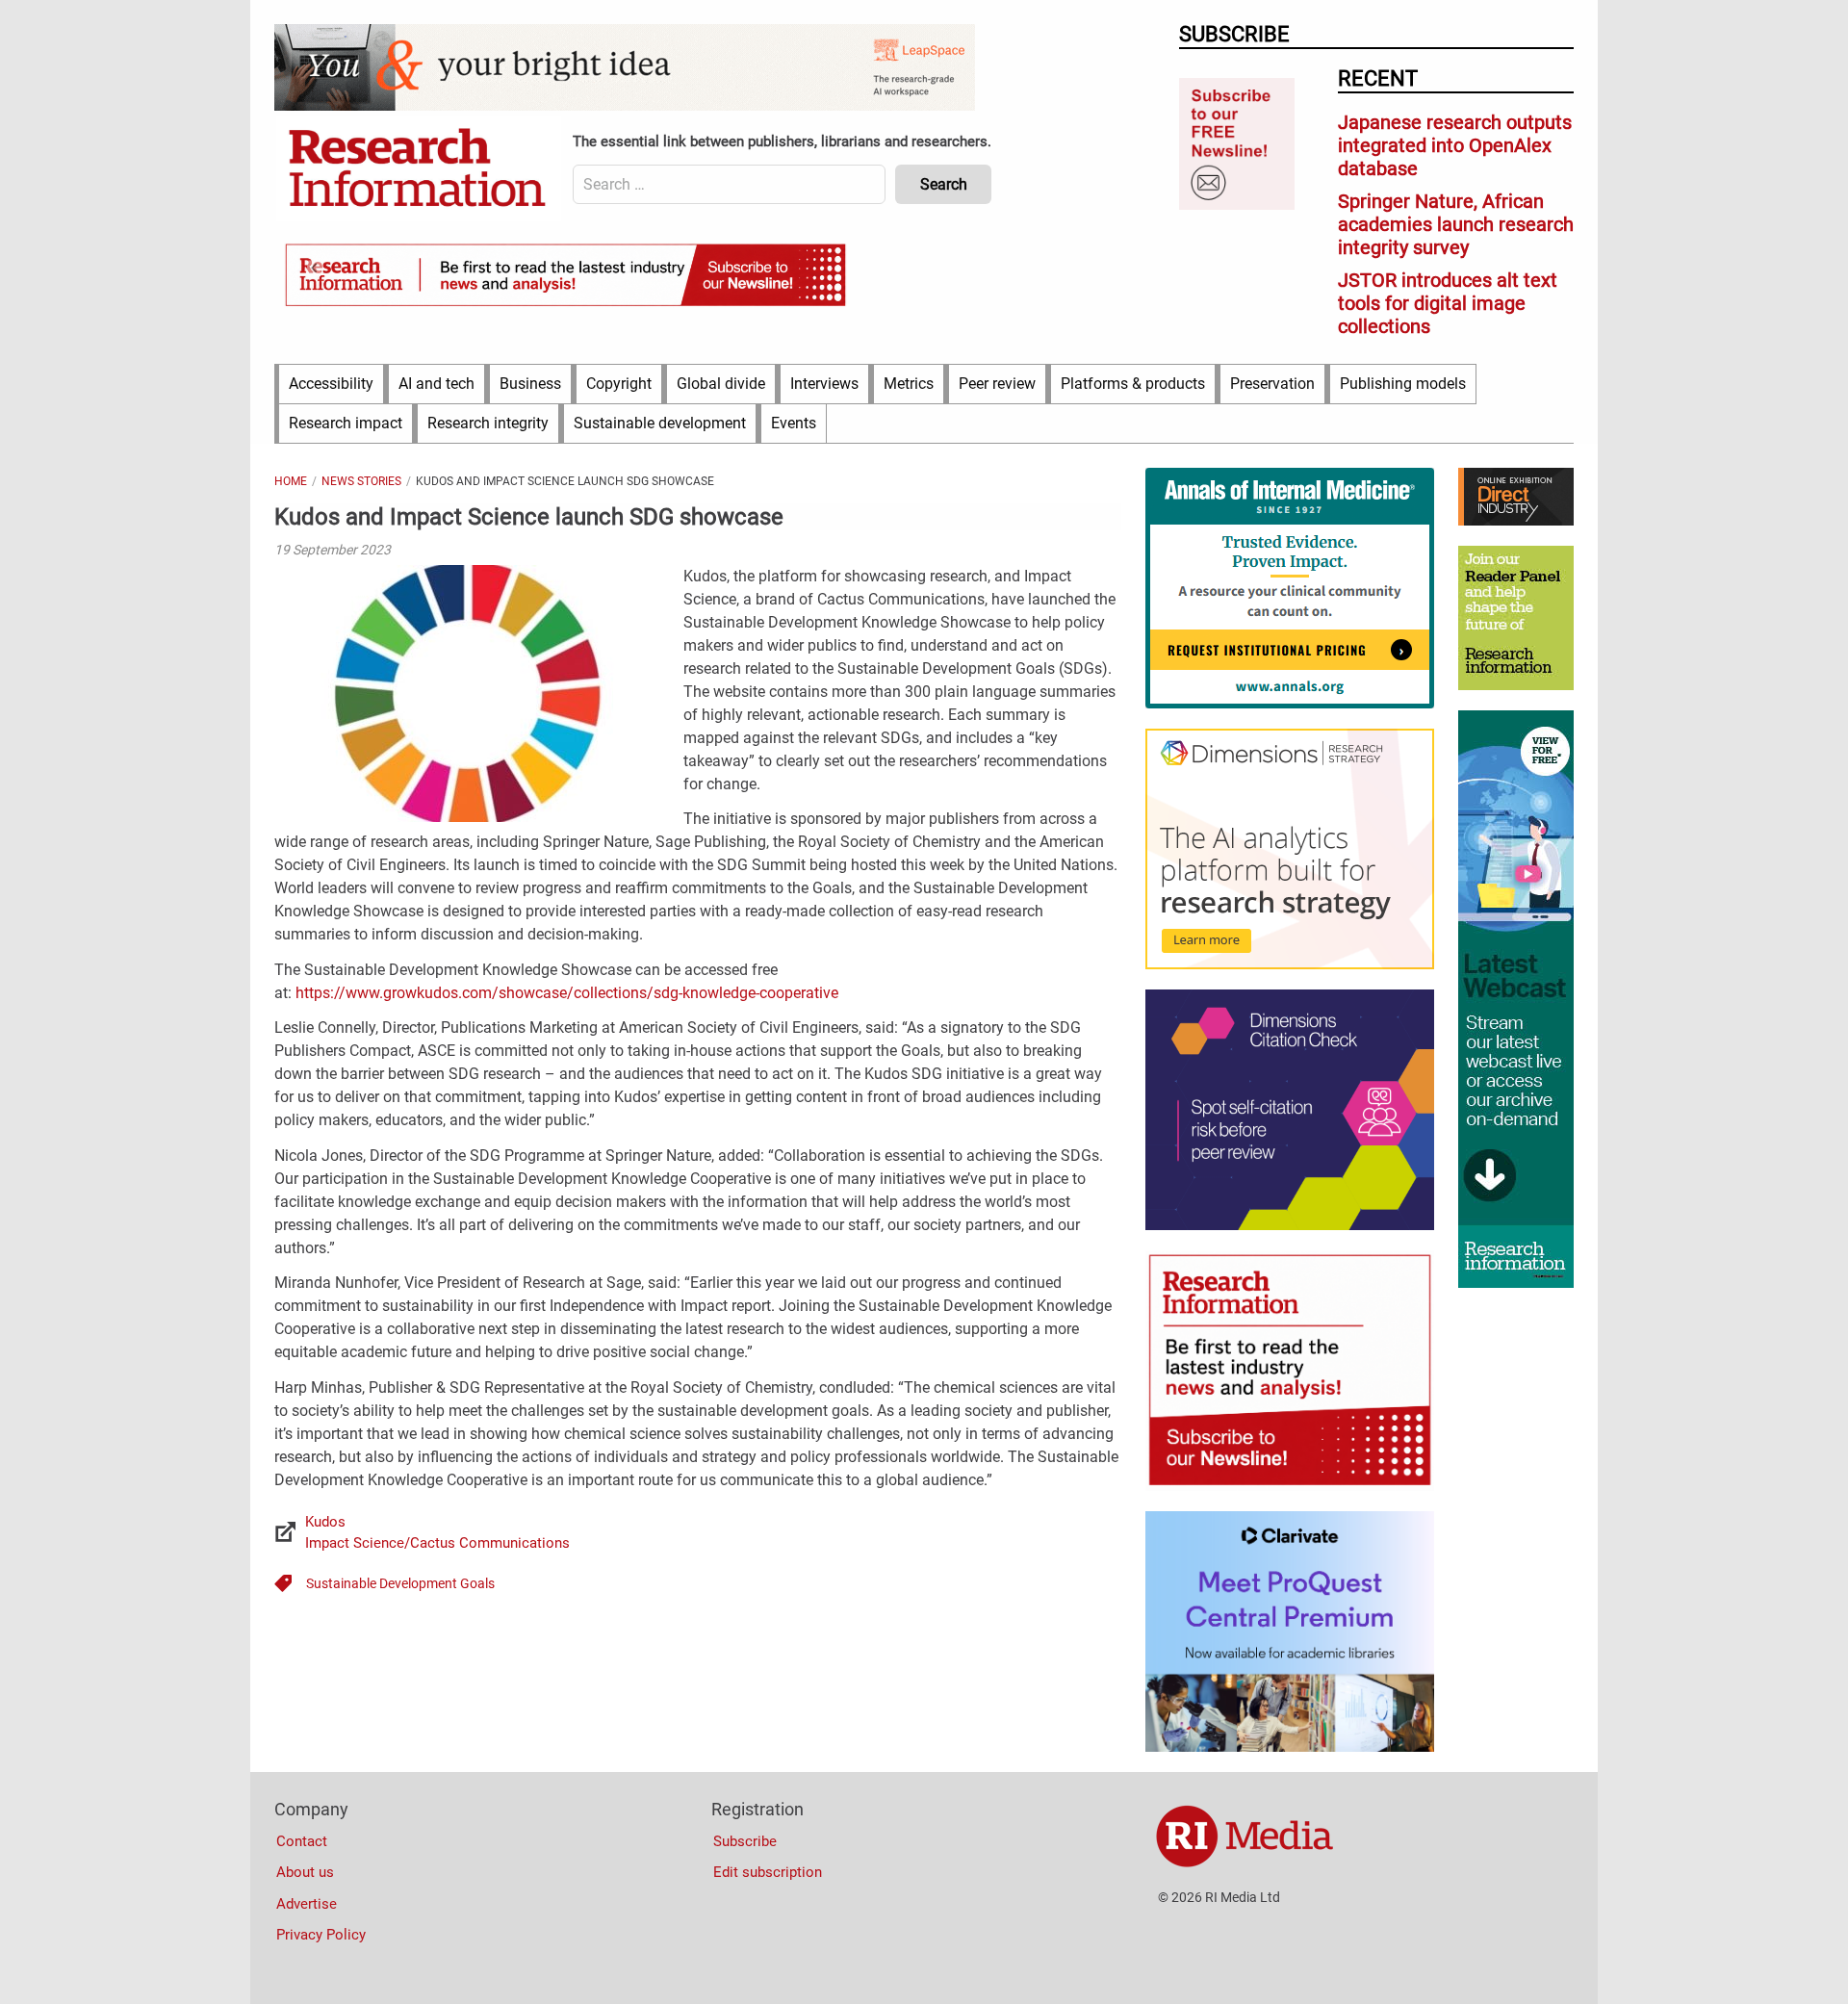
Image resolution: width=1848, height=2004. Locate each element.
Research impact (346, 423)
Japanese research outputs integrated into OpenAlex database (1455, 145)
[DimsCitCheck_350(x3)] (1290, 1225)
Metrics (909, 384)
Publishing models (1403, 384)
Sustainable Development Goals (400, 1583)
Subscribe (745, 1841)
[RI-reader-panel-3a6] (1516, 685)
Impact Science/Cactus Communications (437, 1543)
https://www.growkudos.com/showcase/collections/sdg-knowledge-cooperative (567, 993)
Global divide (721, 384)
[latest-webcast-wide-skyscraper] (1516, 1283)
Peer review (997, 384)
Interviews (824, 384)
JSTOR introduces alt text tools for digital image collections (1448, 303)
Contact (302, 1841)
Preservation (1272, 384)
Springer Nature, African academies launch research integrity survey (1456, 224)
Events (794, 423)
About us (305, 1872)
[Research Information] (419, 169)
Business (530, 384)
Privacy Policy (321, 1935)
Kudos (325, 1522)
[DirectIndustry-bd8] (1516, 521)
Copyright (619, 384)
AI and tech (436, 384)
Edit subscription (768, 1872)
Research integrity (488, 423)
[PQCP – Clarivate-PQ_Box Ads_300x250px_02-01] (1290, 1747)
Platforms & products (1133, 384)
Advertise (307, 1904)
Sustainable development (660, 423)
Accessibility (331, 384)
